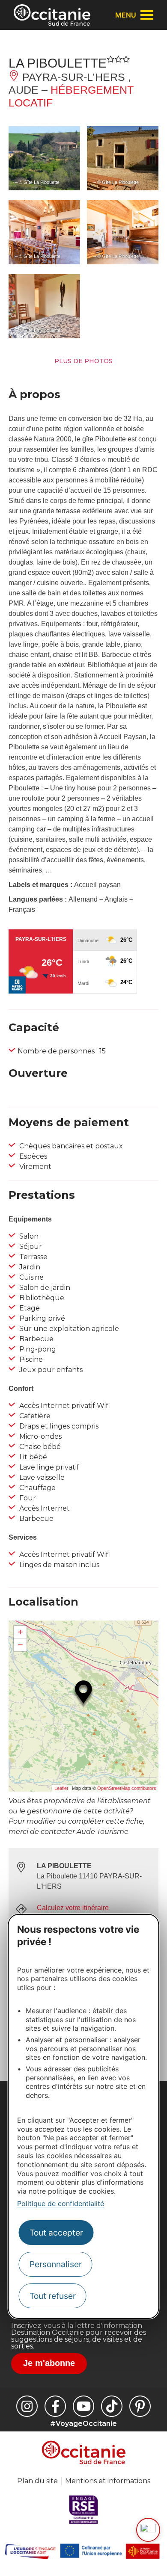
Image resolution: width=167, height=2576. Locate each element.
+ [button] (20, 1632)
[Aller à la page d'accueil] (52, 15)
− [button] (20, 1645)
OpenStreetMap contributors (127, 1788)
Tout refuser (53, 2296)
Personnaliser (56, 2264)
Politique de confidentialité (61, 2203)
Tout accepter (56, 2233)
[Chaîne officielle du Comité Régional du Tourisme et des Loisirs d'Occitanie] (83, 2406)
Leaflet (61, 1788)
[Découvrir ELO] (148, 2530)
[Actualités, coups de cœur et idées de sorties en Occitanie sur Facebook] (55, 2406)
